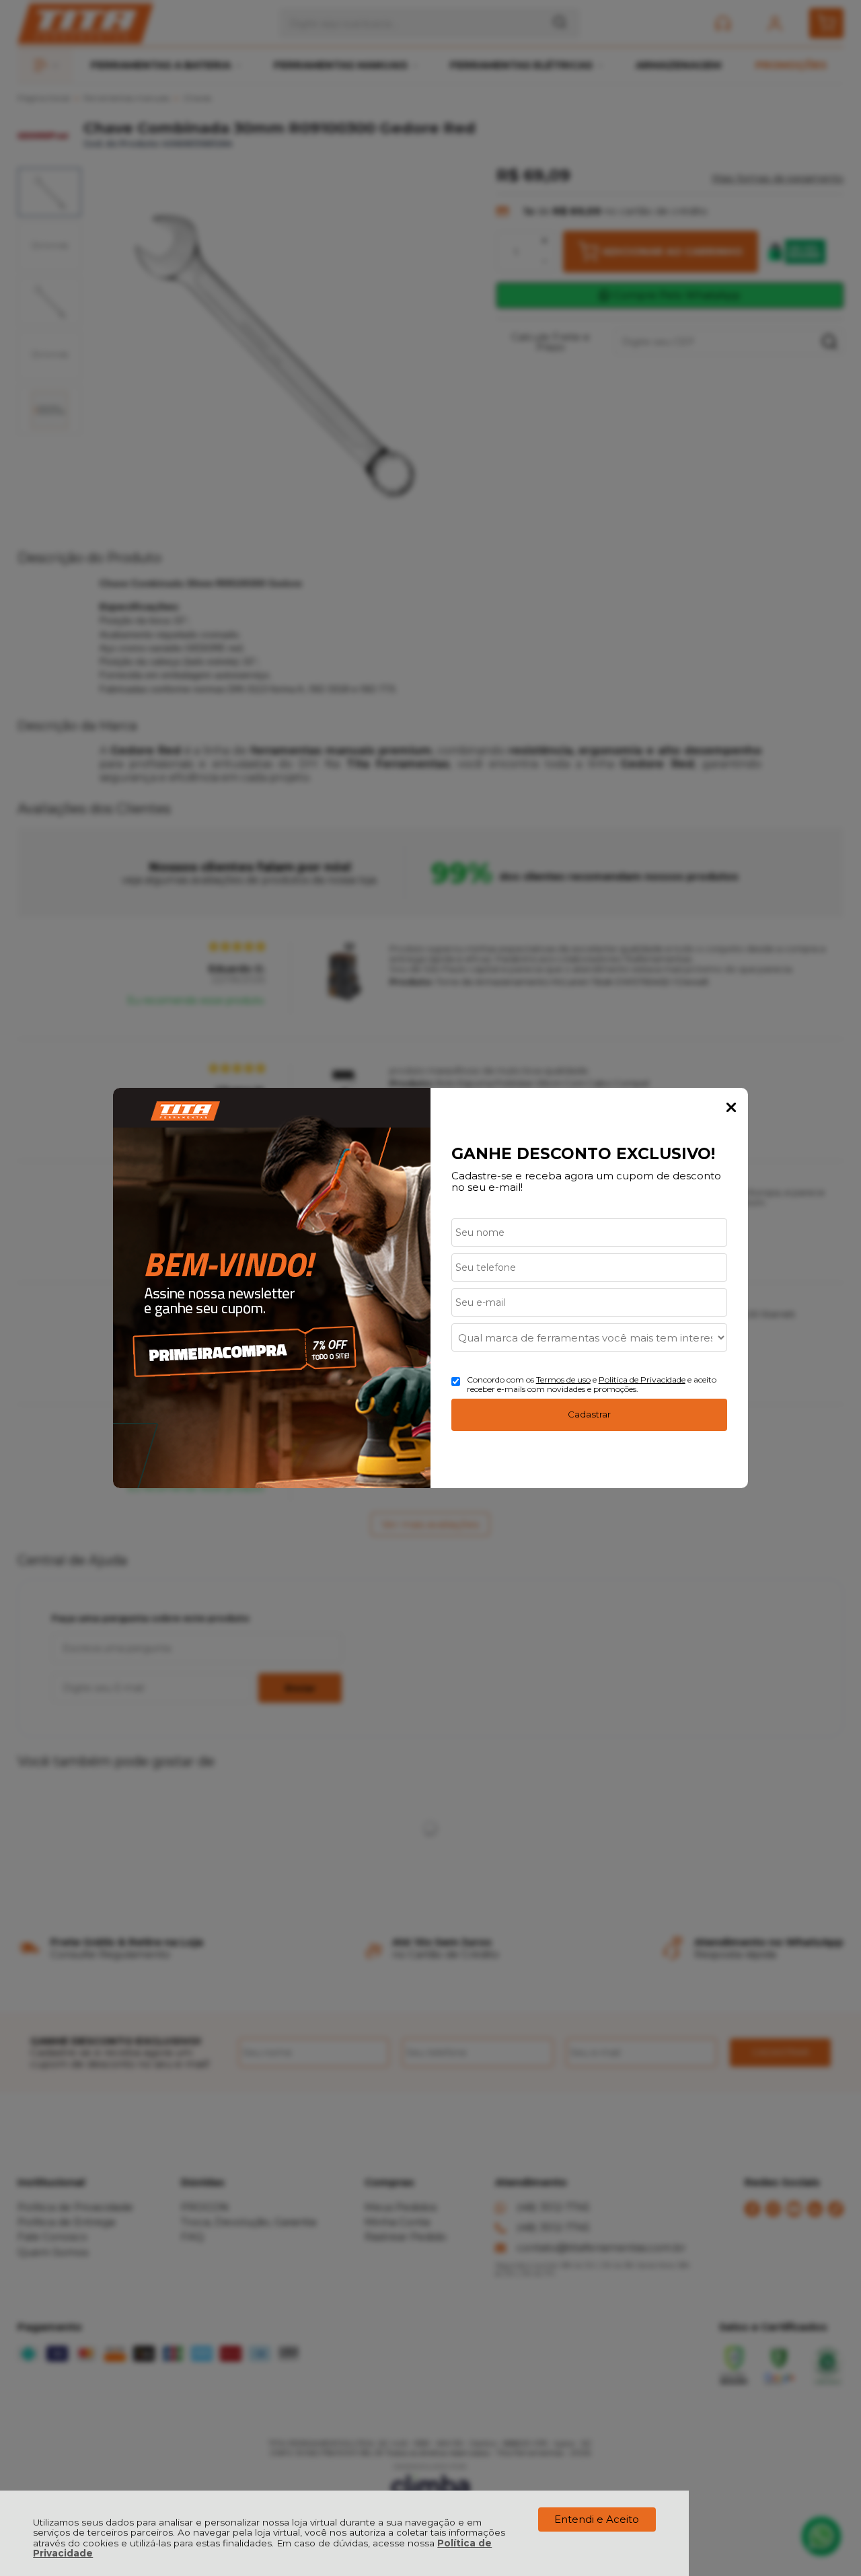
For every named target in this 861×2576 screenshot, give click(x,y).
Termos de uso (563, 1379)
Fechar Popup (731, 1107)
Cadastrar (589, 1414)
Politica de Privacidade (642, 1379)
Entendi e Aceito (597, 2519)
